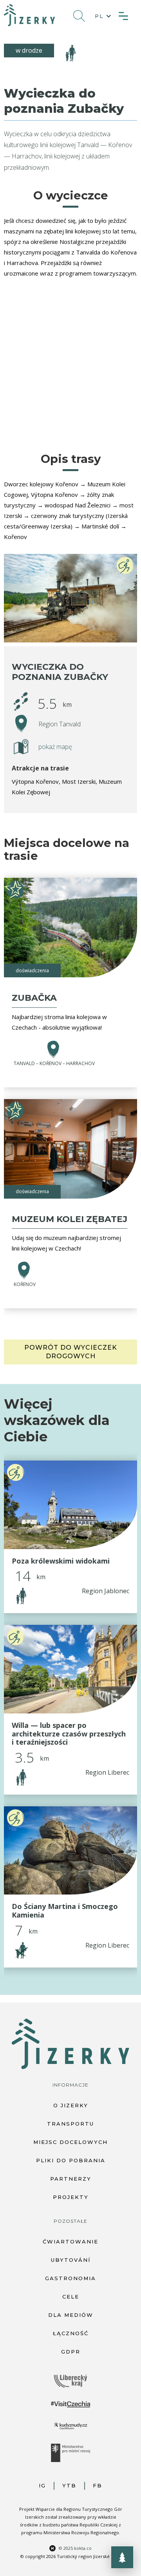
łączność (71, 2333)
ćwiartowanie (70, 2242)
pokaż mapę (55, 747)
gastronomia (70, 2278)
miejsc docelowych (70, 2142)
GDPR (71, 2352)
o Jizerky (71, 2105)
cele (71, 2297)
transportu (70, 2124)
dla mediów (71, 2315)
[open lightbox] (70, 598)
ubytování (71, 2260)
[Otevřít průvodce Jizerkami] (122, 2557)
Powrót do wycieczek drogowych (71, 1352)
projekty (71, 2197)
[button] (101, 16)
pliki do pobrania (71, 2160)
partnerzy (71, 2179)
